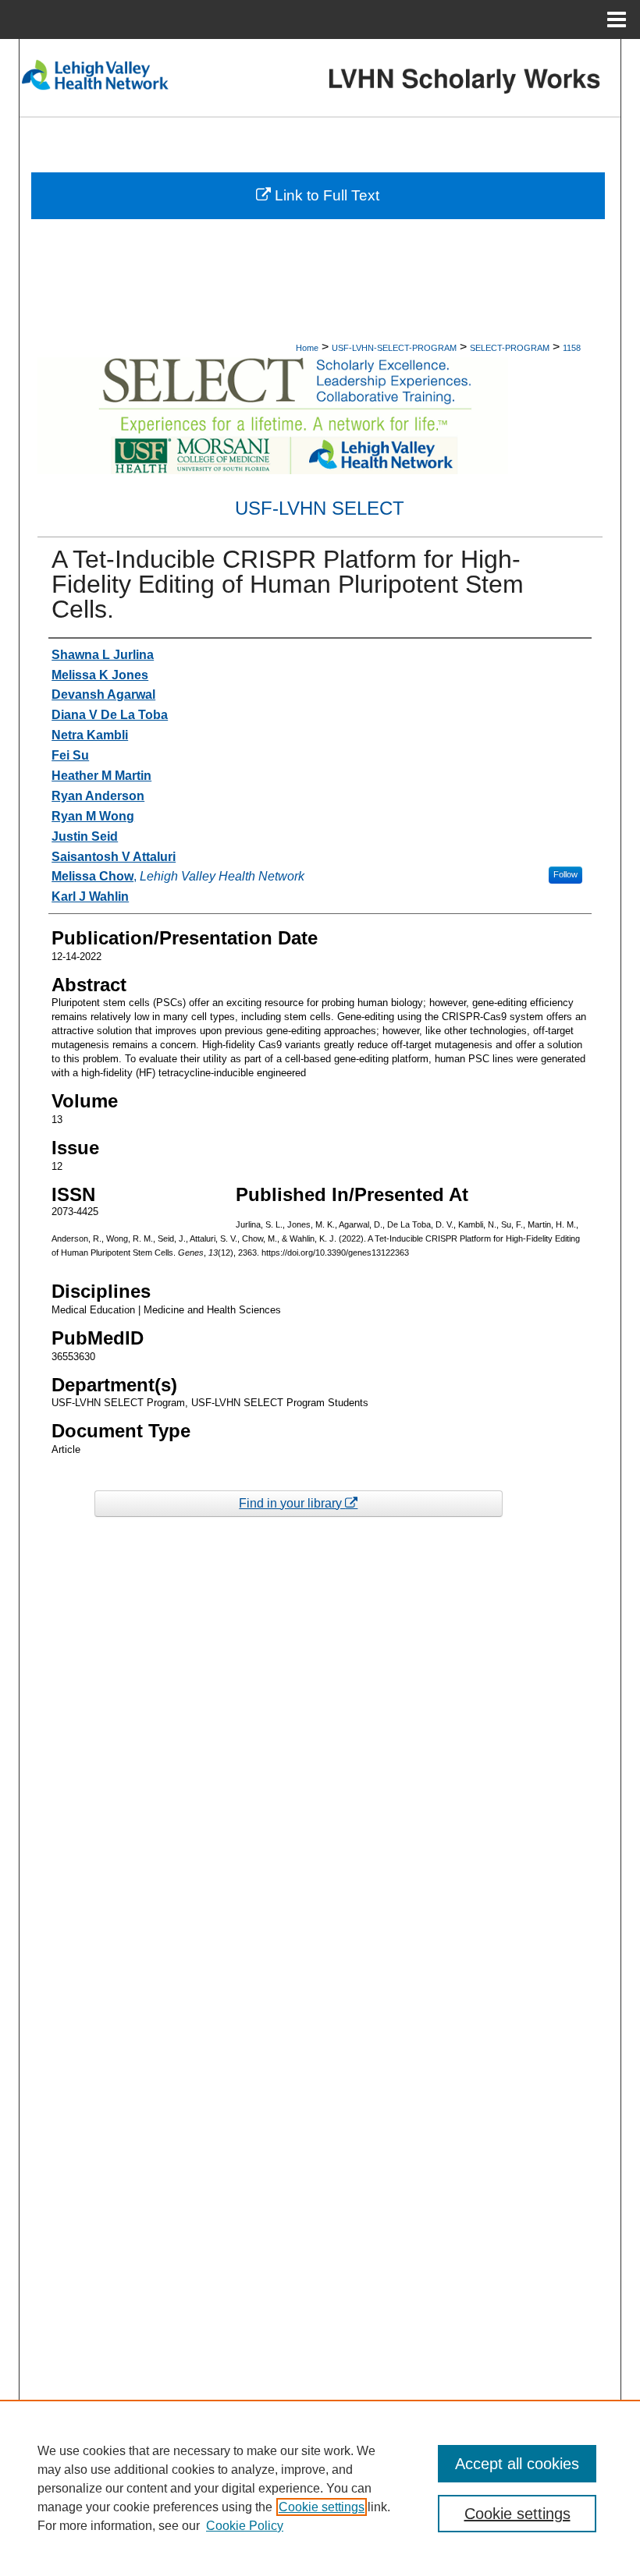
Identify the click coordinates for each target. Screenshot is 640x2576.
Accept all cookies (517, 2464)
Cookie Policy (245, 2526)
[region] (320, 2488)
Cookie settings (322, 2507)
